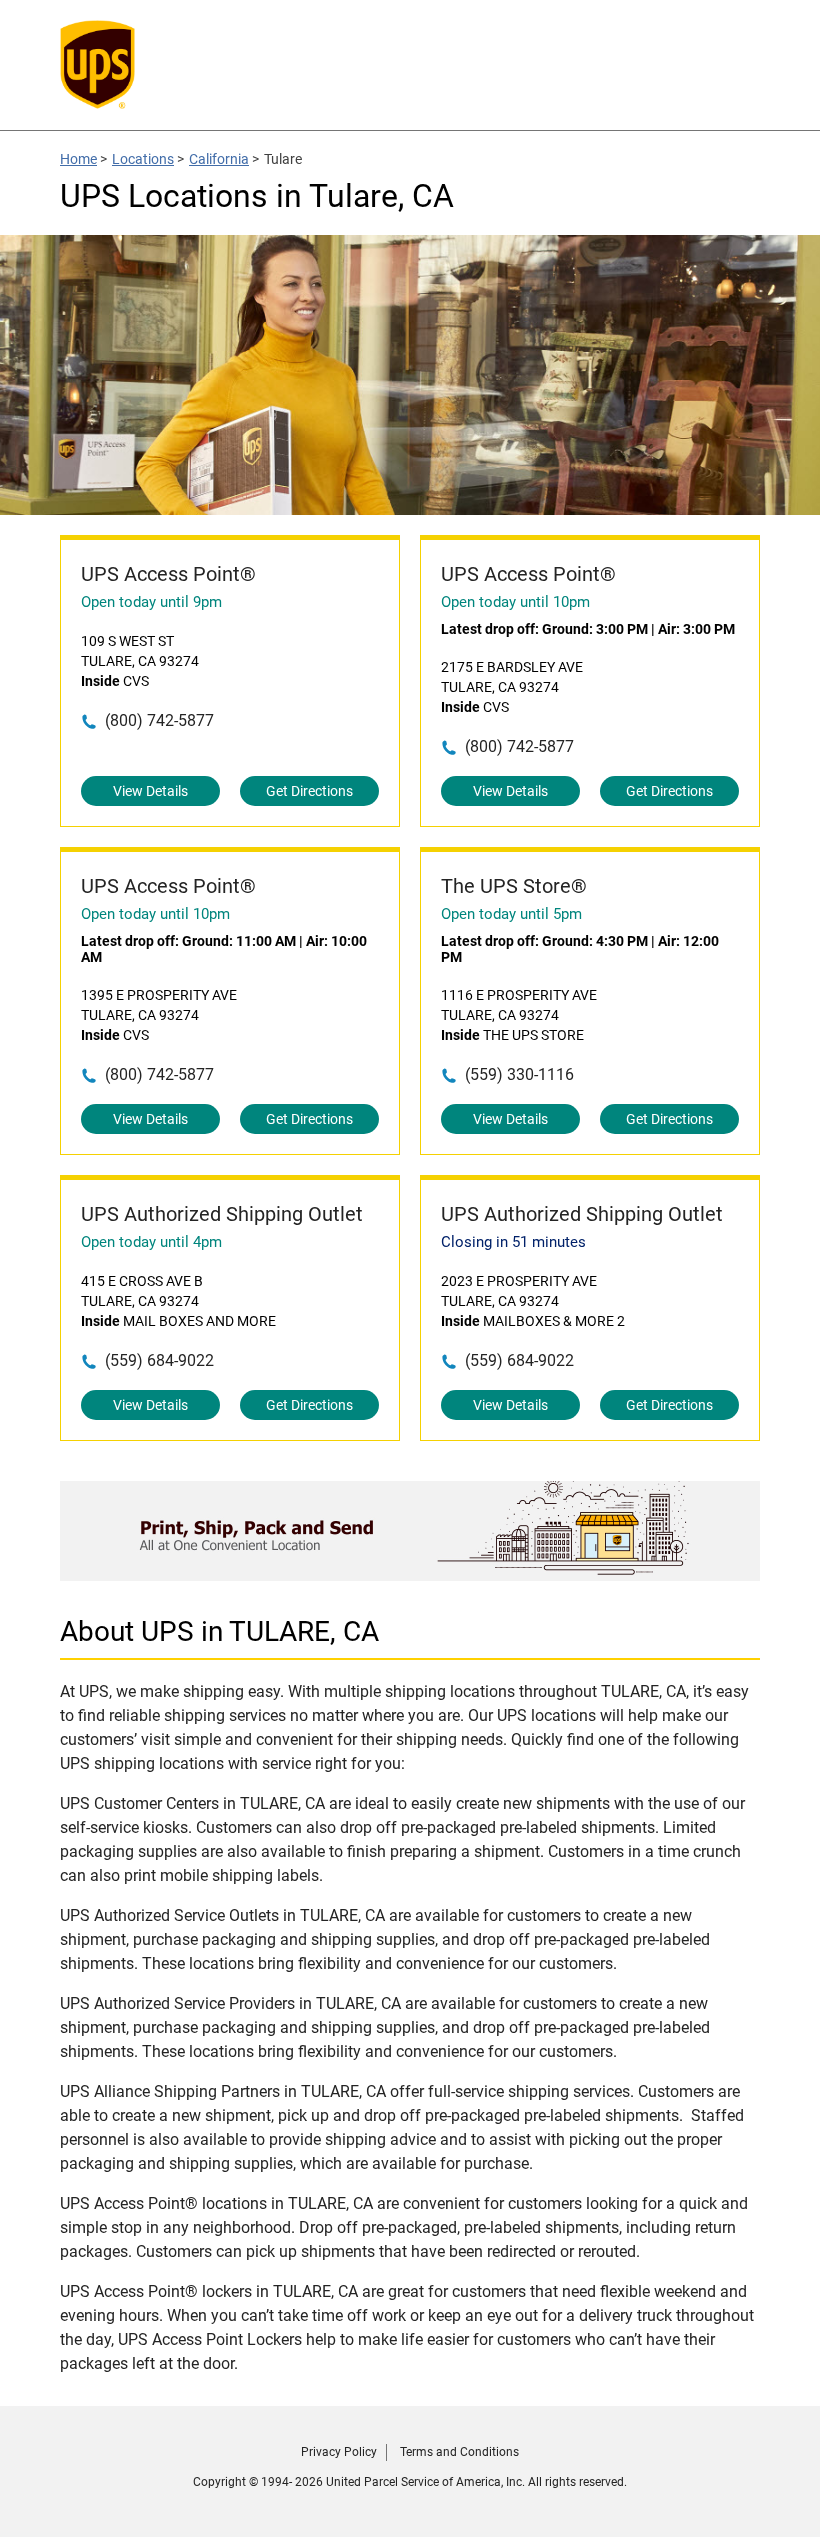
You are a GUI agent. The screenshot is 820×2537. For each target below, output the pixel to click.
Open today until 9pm (151, 602)
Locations (143, 159)
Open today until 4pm (151, 1242)
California (219, 159)
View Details (150, 791)
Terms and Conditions (459, 2452)
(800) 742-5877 (159, 720)
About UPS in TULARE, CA (219, 1631)
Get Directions (309, 791)
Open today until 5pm (511, 914)
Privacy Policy (339, 2452)
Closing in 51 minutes (513, 1242)
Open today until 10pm (515, 602)
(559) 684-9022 (159, 1360)
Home (78, 159)
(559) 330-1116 (519, 1074)
